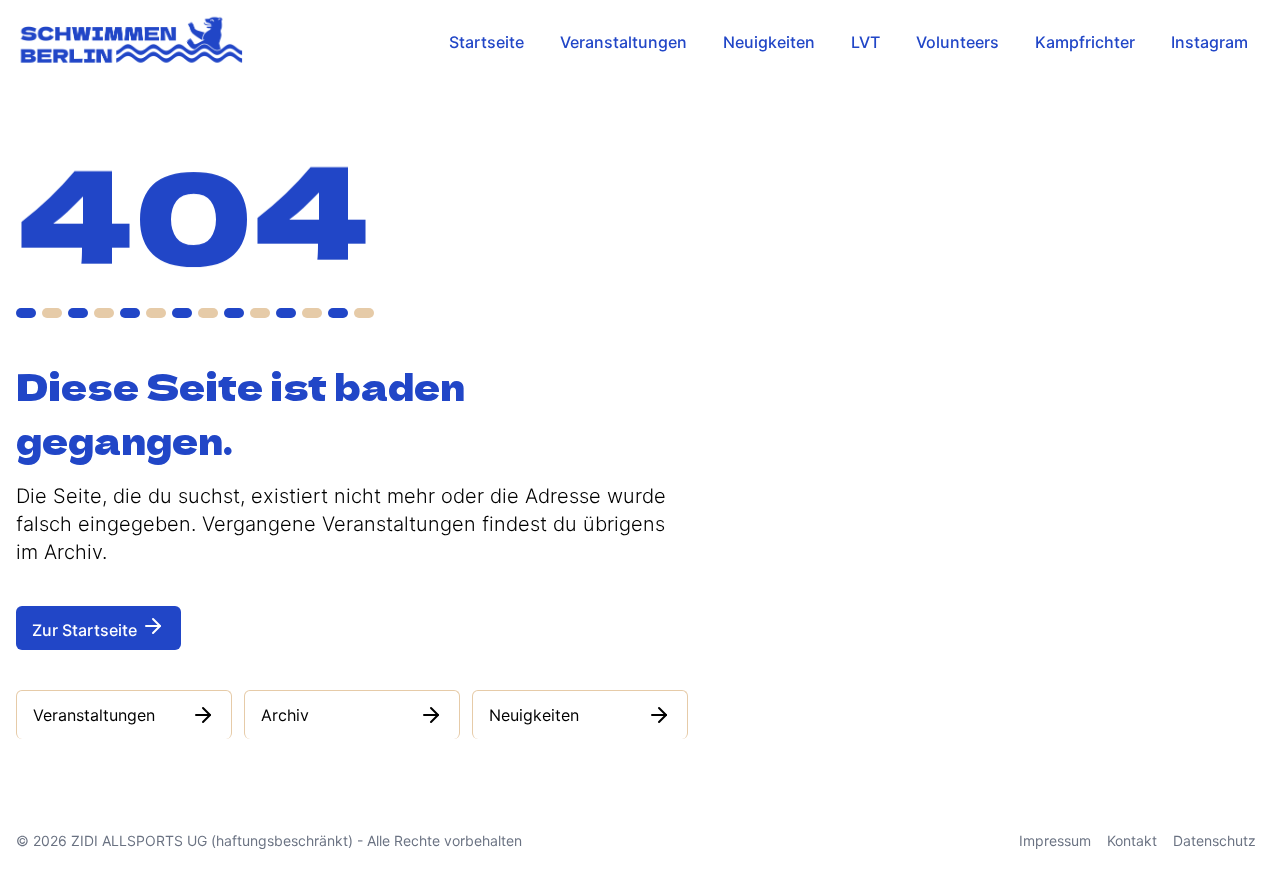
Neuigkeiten (769, 42)
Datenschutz (1214, 840)
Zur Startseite (86, 630)
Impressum (1055, 840)
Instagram (1209, 42)
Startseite (486, 42)
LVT (865, 42)
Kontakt (1132, 840)
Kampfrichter (1085, 42)
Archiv (285, 715)
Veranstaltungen (623, 42)
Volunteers (957, 42)
